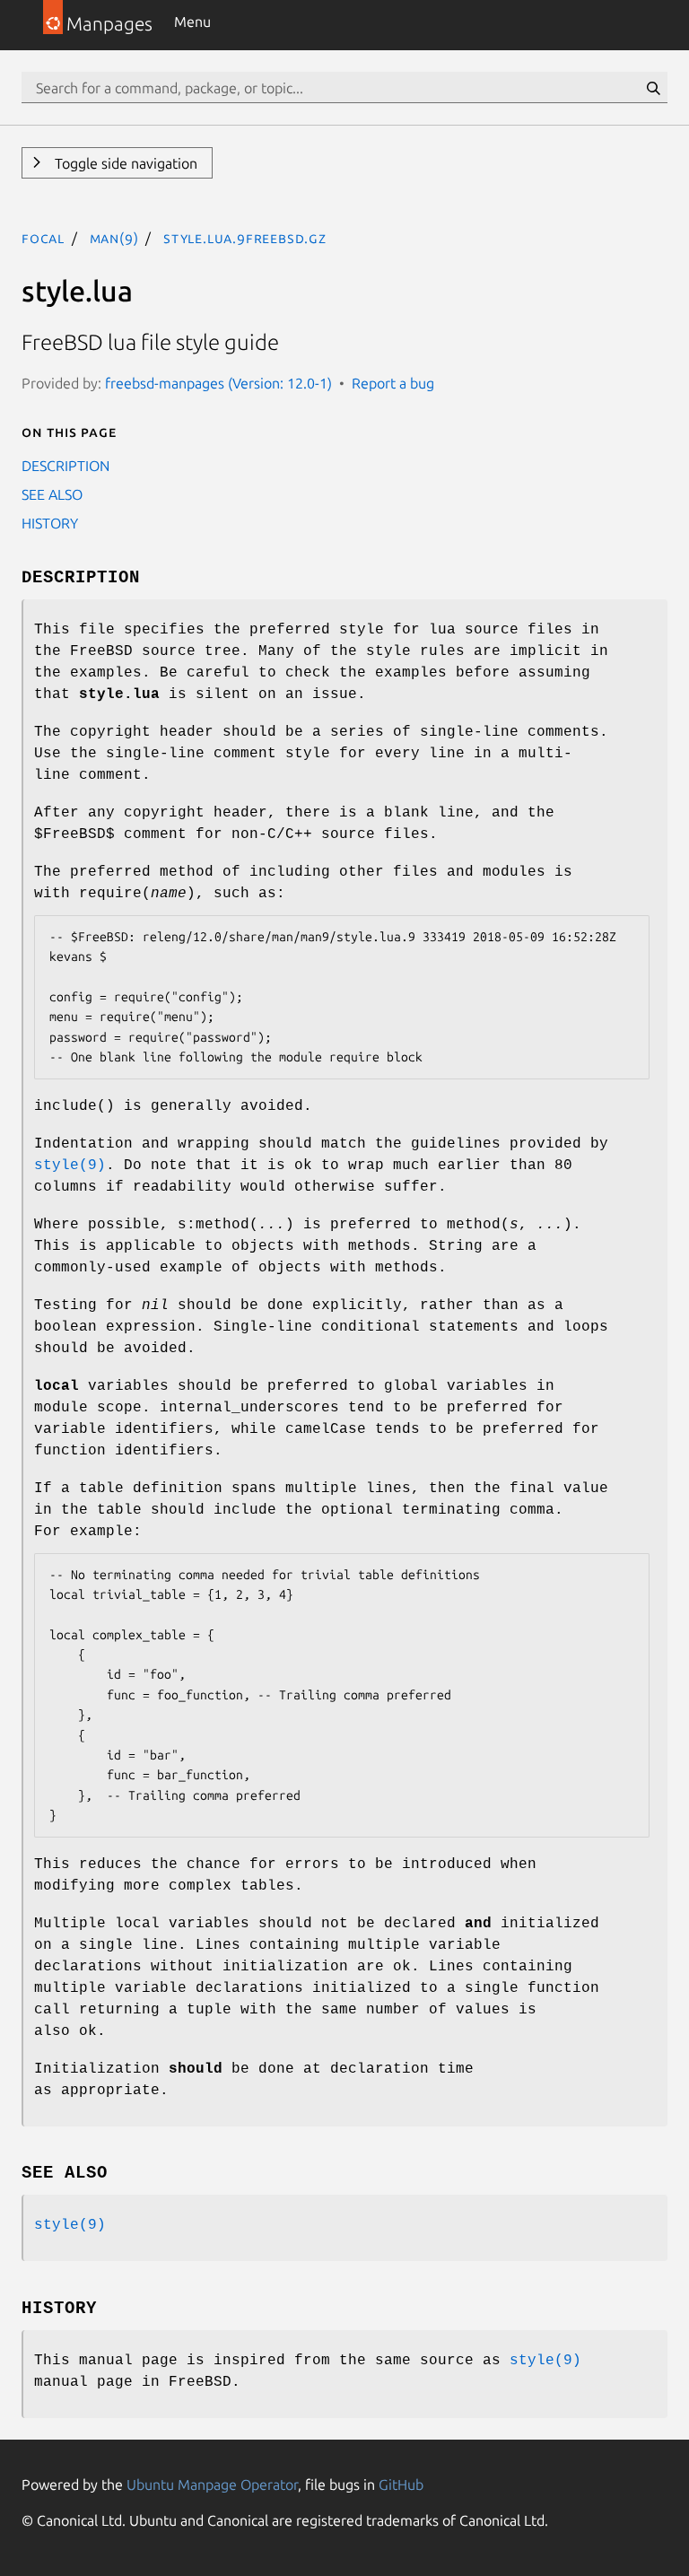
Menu (192, 22)
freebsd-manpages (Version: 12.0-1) (218, 383)
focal (43, 238)
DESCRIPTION (65, 466)
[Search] (653, 88)
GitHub (401, 2484)
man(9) (114, 238)
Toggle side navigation (124, 163)
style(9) (70, 1166)
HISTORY (50, 523)
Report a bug (393, 383)
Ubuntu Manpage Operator (212, 2484)
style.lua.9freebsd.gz (245, 238)
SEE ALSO (52, 494)
